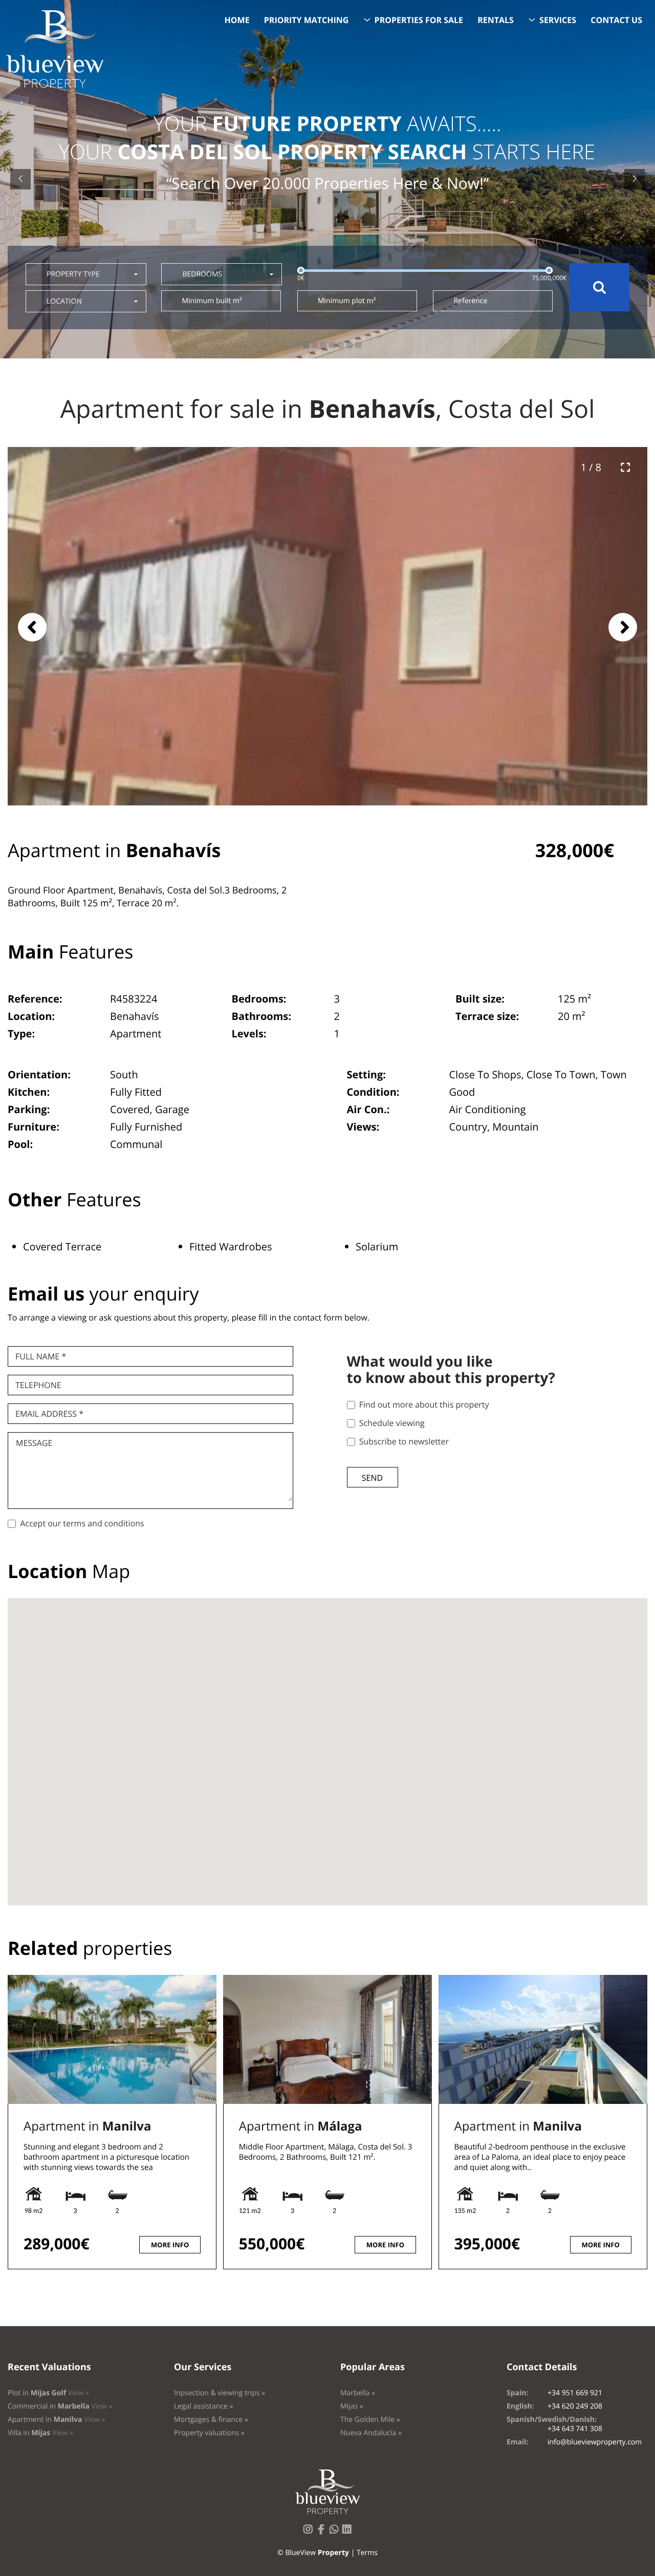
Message (34, 1443)
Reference (470, 301)
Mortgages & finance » (211, 2420)
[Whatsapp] (336, 2532)
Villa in (40, 2433)
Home (237, 20)
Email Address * (49, 1414)
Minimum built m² (212, 301)
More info (170, 2245)
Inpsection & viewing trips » (220, 2393)
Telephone (38, 1385)
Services (558, 20)
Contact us (616, 20)
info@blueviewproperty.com (595, 2442)
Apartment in (87, 2126)
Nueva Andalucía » (371, 2433)
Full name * (41, 1356)
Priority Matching (307, 20)
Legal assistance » (204, 2406)
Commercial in (60, 2406)
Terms (367, 2553)
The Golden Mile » (370, 2420)
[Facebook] (323, 2532)
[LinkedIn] (349, 2532)
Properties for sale (419, 20)
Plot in (48, 2393)
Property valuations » (209, 2433)
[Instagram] (310, 2532)
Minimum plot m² (347, 301)
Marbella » (358, 2393)
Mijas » (352, 2406)
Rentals (496, 20)
